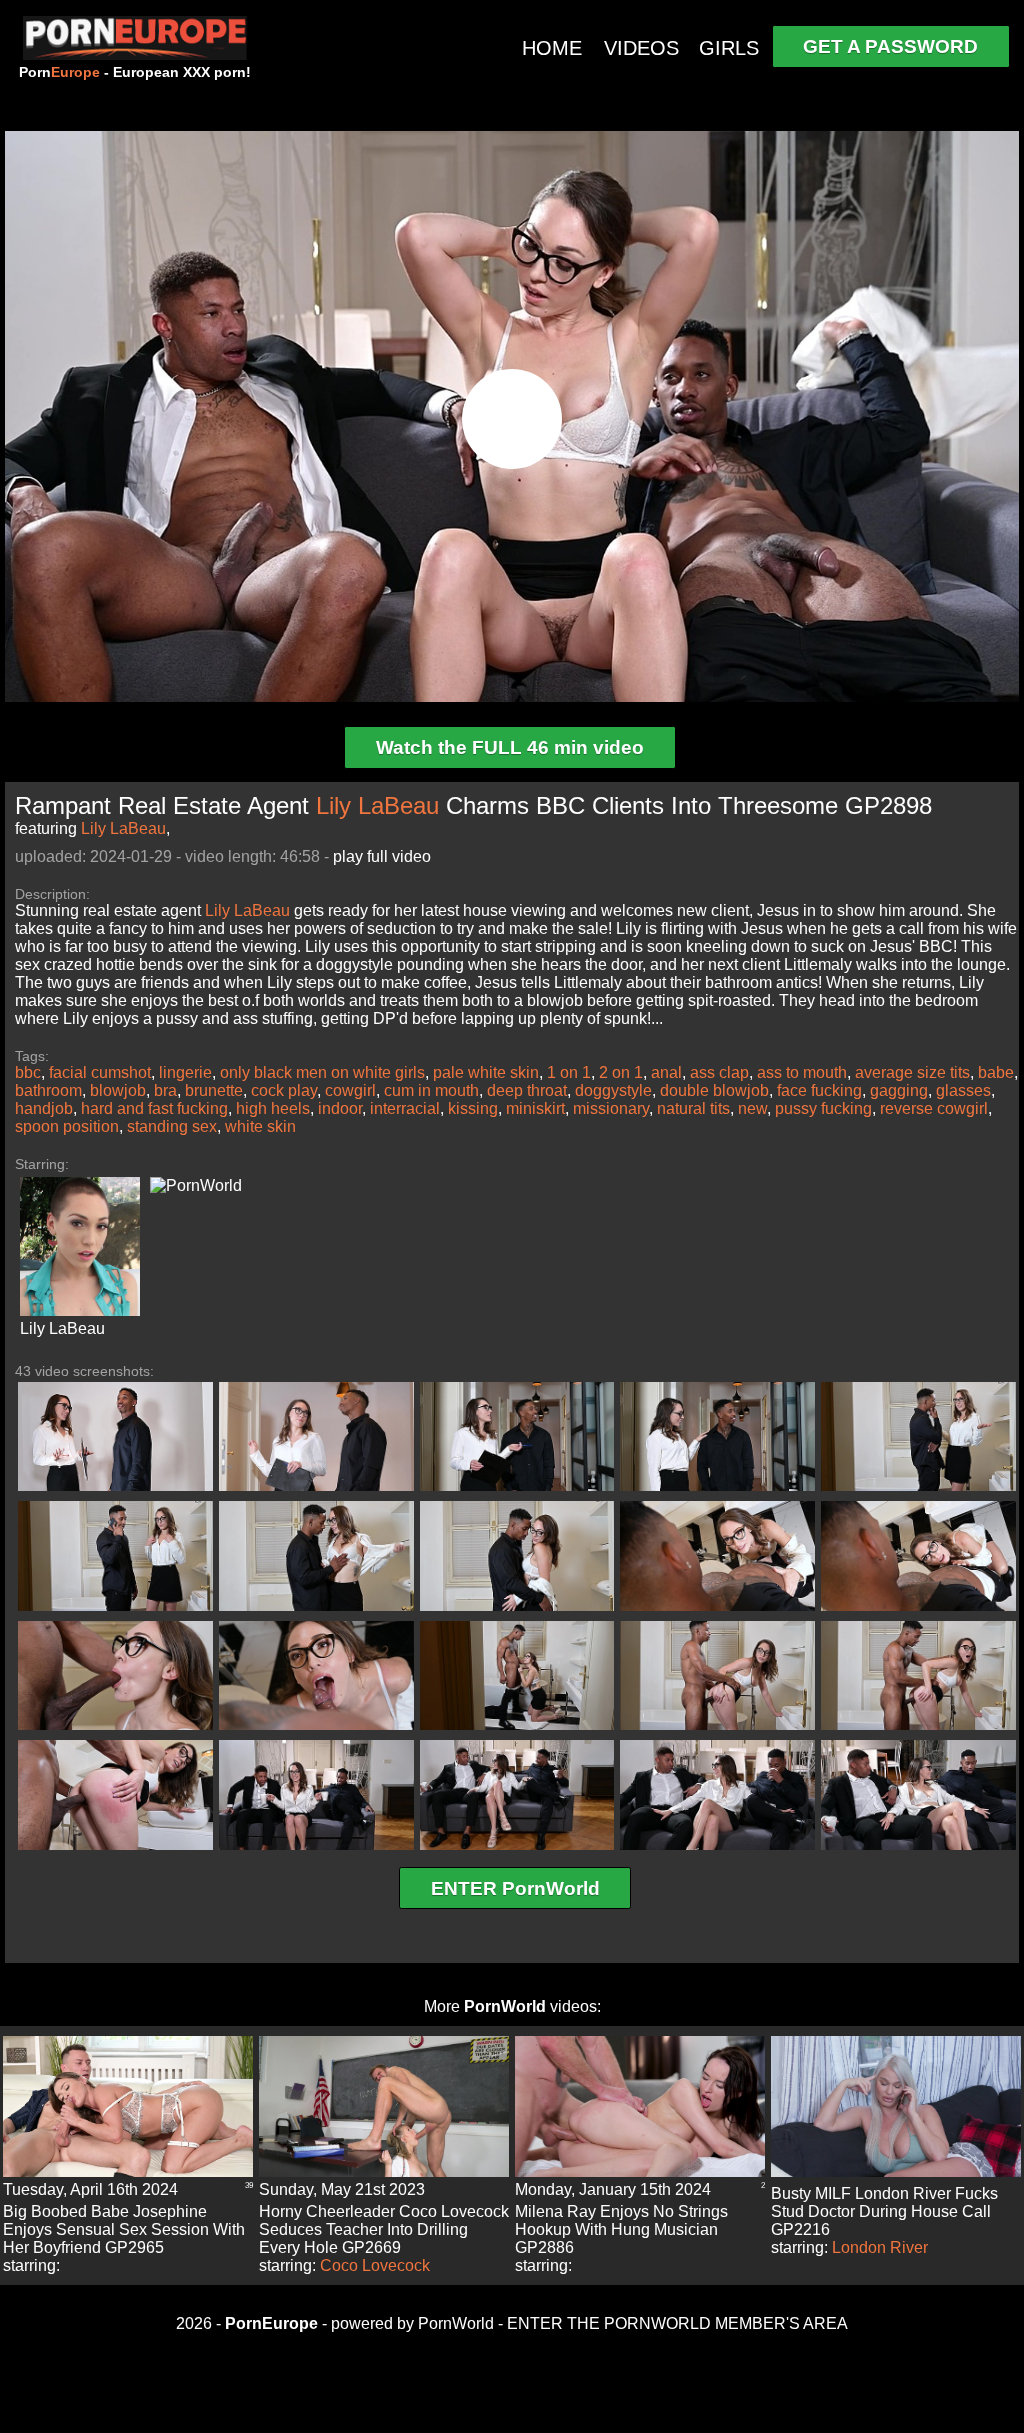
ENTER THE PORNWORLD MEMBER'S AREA (677, 2323)
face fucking (819, 1090)
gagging (899, 1090)
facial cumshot (100, 1072)
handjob (44, 1108)
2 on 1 (621, 1072)
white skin (260, 1126)
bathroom (48, 1090)
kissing (473, 1108)
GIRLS (729, 48)
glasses (963, 1090)
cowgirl (350, 1090)
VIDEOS (641, 48)
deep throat (527, 1090)
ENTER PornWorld (515, 1888)
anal (666, 1072)
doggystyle (613, 1090)
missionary (611, 1108)
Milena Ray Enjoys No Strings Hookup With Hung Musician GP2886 (621, 2229)
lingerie (185, 1072)
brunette (214, 1090)
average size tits (912, 1072)
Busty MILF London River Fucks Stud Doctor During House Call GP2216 (884, 2211)
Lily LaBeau (377, 805)
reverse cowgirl (934, 1108)
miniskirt (535, 1108)
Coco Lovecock (375, 2265)
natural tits (693, 1108)
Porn (59, 72)
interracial (405, 1108)
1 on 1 (569, 1072)
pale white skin (486, 1072)
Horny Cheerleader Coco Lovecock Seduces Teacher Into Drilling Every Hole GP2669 (384, 2229)
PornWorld (505, 2006)
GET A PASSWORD (890, 46)
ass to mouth (802, 1072)
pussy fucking (823, 1108)
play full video (382, 856)
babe (996, 1072)
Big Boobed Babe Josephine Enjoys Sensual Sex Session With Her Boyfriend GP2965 (124, 2229)
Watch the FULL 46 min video (510, 747)
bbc (28, 1072)
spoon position (67, 1126)
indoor (340, 1108)
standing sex (172, 1126)
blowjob (118, 1090)
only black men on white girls (322, 1072)
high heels (273, 1108)
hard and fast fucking (154, 1108)
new (752, 1108)
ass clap (719, 1072)
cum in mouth (431, 1090)
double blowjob (714, 1090)
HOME (552, 48)
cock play (284, 1090)
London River (880, 2247)
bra (165, 1090)
